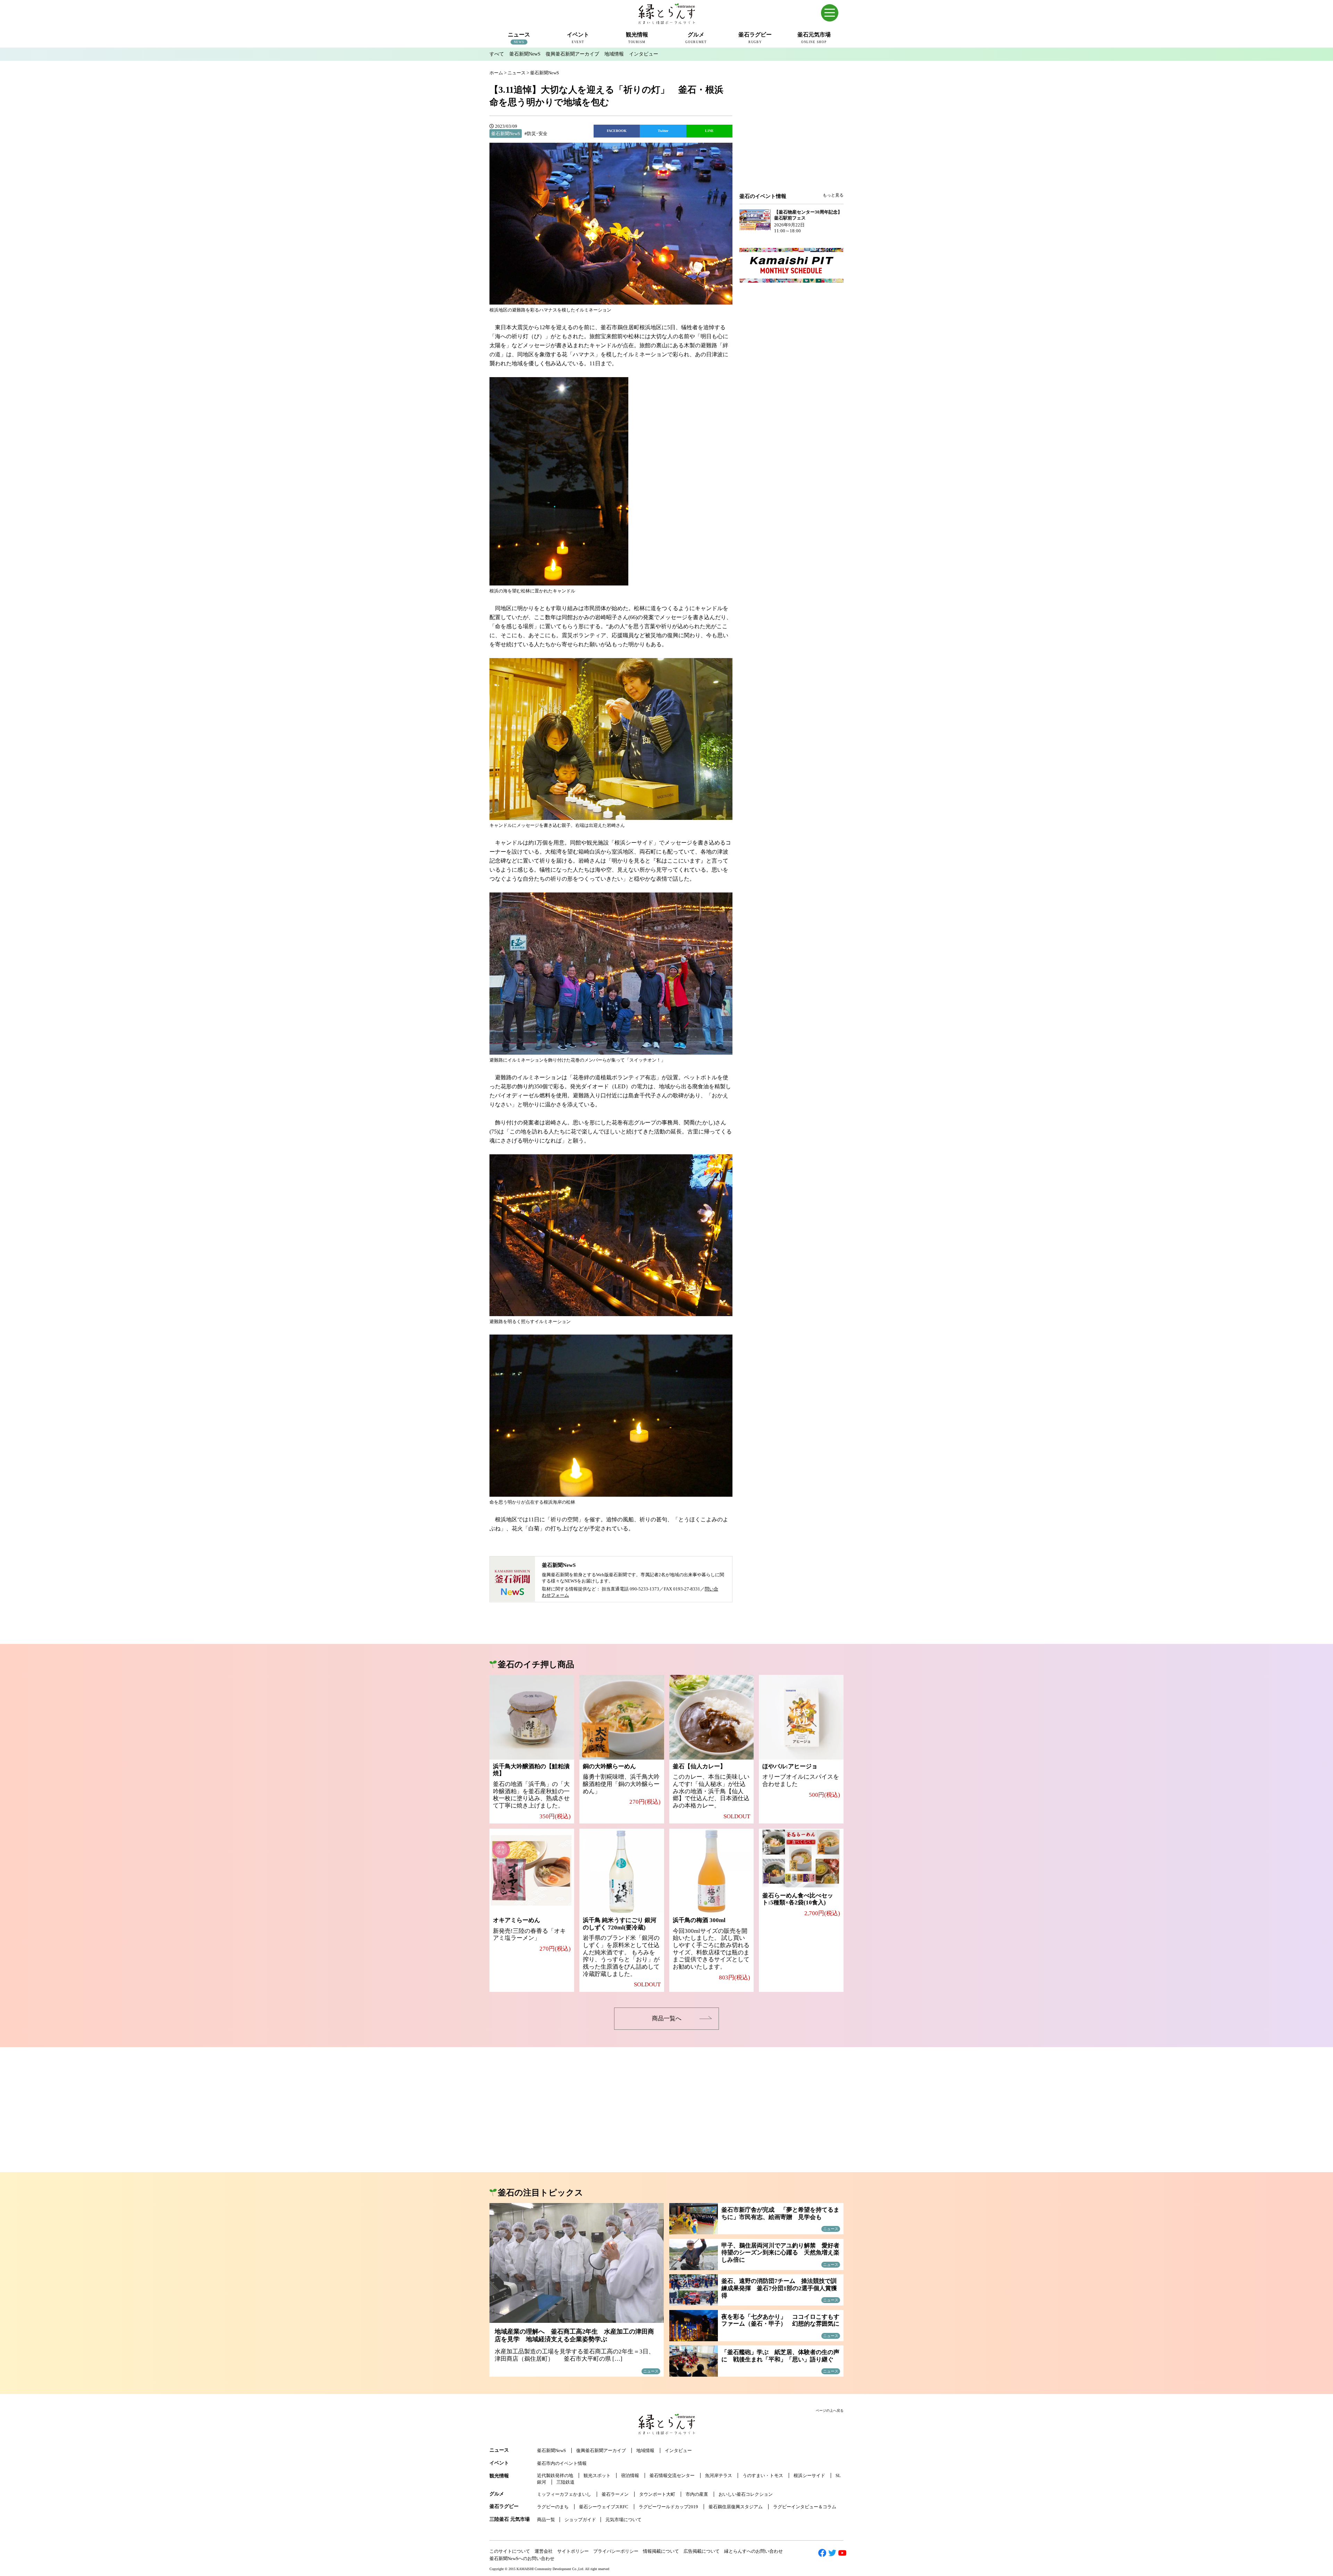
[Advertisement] (791, 136)
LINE (709, 131)
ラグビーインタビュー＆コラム (805, 2507)
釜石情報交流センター (672, 2475)
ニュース (499, 2450)
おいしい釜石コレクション (746, 2494)
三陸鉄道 (565, 2482)
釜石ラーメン (615, 2494)
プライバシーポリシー (616, 2551)
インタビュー (644, 54)
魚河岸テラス (719, 2475)
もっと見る (833, 195)
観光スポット (597, 2475)
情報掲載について (661, 2551)
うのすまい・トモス (763, 2475)
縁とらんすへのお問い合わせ (753, 2551)
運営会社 (544, 2551)
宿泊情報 (630, 2475)
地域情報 (614, 54)
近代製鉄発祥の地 (555, 2475)
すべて (497, 54)
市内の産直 (697, 2494)
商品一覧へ (667, 2018)
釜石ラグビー (504, 2506)
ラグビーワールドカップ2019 (668, 2507)
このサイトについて (510, 2551)
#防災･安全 (536, 134)
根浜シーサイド (809, 2475)
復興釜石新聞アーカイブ (572, 54)
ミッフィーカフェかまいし (564, 2494)
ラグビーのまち (553, 2507)
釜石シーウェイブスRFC (604, 2507)
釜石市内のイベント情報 (562, 2463)
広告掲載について (702, 2551)
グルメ (497, 2494)
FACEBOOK (617, 131)
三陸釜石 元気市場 (510, 2519)
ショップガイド (580, 2520)
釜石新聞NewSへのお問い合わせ (522, 2558)
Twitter (663, 131)
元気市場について (623, 2520)
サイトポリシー (573, 2551)
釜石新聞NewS (525, 54)
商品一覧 (546, 2520)
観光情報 (499, 2476)
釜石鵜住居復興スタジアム (736, 2507)
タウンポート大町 (657, 2494)
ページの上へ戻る (830, 2411)
